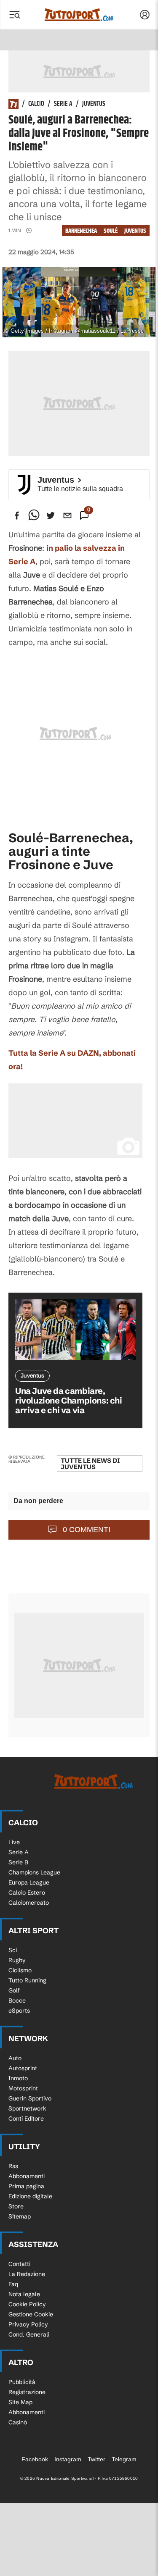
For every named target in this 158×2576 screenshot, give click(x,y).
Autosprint (23, 2068)
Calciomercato (29, 1903)
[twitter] (51, 515)
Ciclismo (20, 1970)
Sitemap (20, 2216)
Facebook (35, 2459)
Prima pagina (26, 2186)
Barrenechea (81, 231)
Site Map (20, 2402)
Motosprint (23, 2088)
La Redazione (27, 2274)
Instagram (68, 2459)
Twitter (96, 2459)
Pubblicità (22, 2382)
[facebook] (17, 515)
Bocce (17, 2000)
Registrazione (27, 2392)
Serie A (63, 104)
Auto (15, 2058)
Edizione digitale (30, 2196)
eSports (19, 2011)
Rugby (17, 1960)
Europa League (29, 1882)
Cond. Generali (29, 2334)
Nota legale (24, 2294)
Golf (14, 1990)
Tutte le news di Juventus (90, 1464)
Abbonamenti (27, 2176)
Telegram (124, 2459)
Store (16, 2206)
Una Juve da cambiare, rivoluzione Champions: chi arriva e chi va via (69, 1400)
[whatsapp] (34, 515)
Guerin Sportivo (30, 2098)
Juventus (94, 104)
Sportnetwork (27, 2108)
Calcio (36, 104)
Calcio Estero (27, 1893)
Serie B (18, 1862)
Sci (13, 1950)
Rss (13, 2166)
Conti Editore (26, 2119)
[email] (67, 515)
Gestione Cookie (31, 2314)
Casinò (18, 2422)
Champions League (34, 1872)
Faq (13, 2284)
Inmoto (18, 2078)
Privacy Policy (28, 2324)
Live (14, 1842)
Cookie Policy (27, 2304)
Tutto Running (27, 1980)
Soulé (111, 231)
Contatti (19, 2264)
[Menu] (14, 15)
